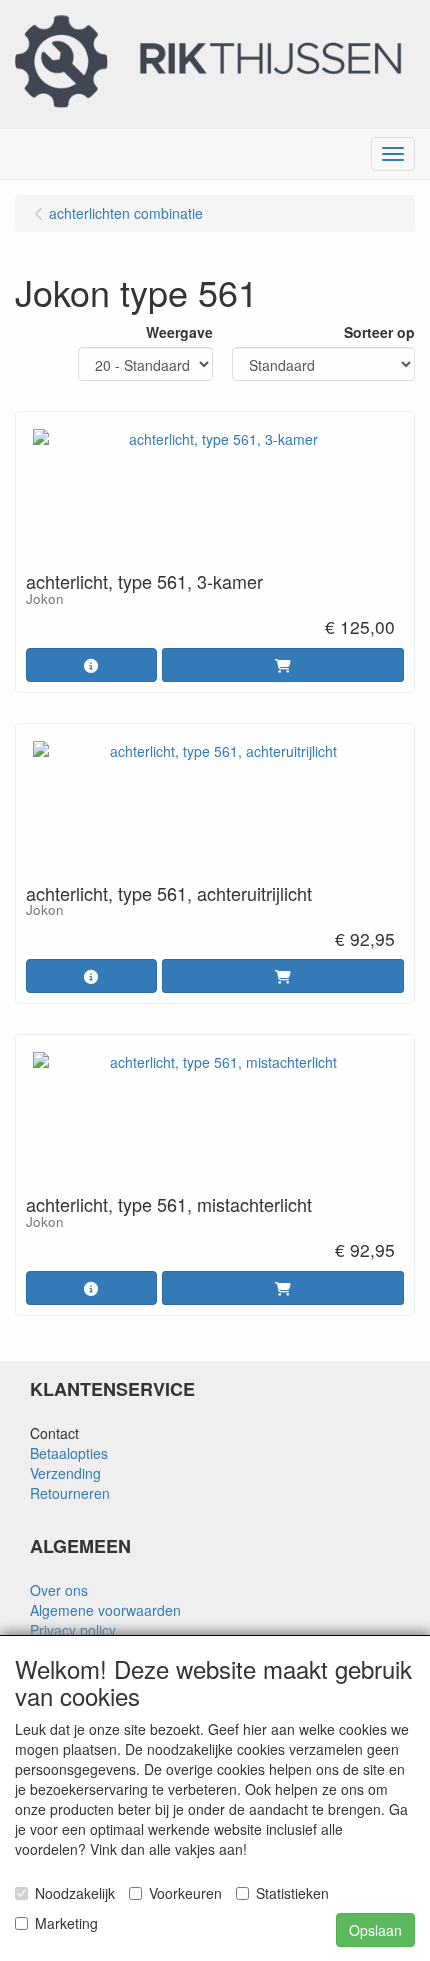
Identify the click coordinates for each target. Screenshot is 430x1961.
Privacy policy (73, 1630)
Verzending (65, 1473)
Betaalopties (69, 1453)
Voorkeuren (185, 1893)
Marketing (66, 1923)
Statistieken (292, 1893)
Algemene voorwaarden (105, 1610)
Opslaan (375, 1930)
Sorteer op (379, 332)
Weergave (179, 332)
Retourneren (70, 1493)
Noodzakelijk (75, 1893)
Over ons (59, 1590)
